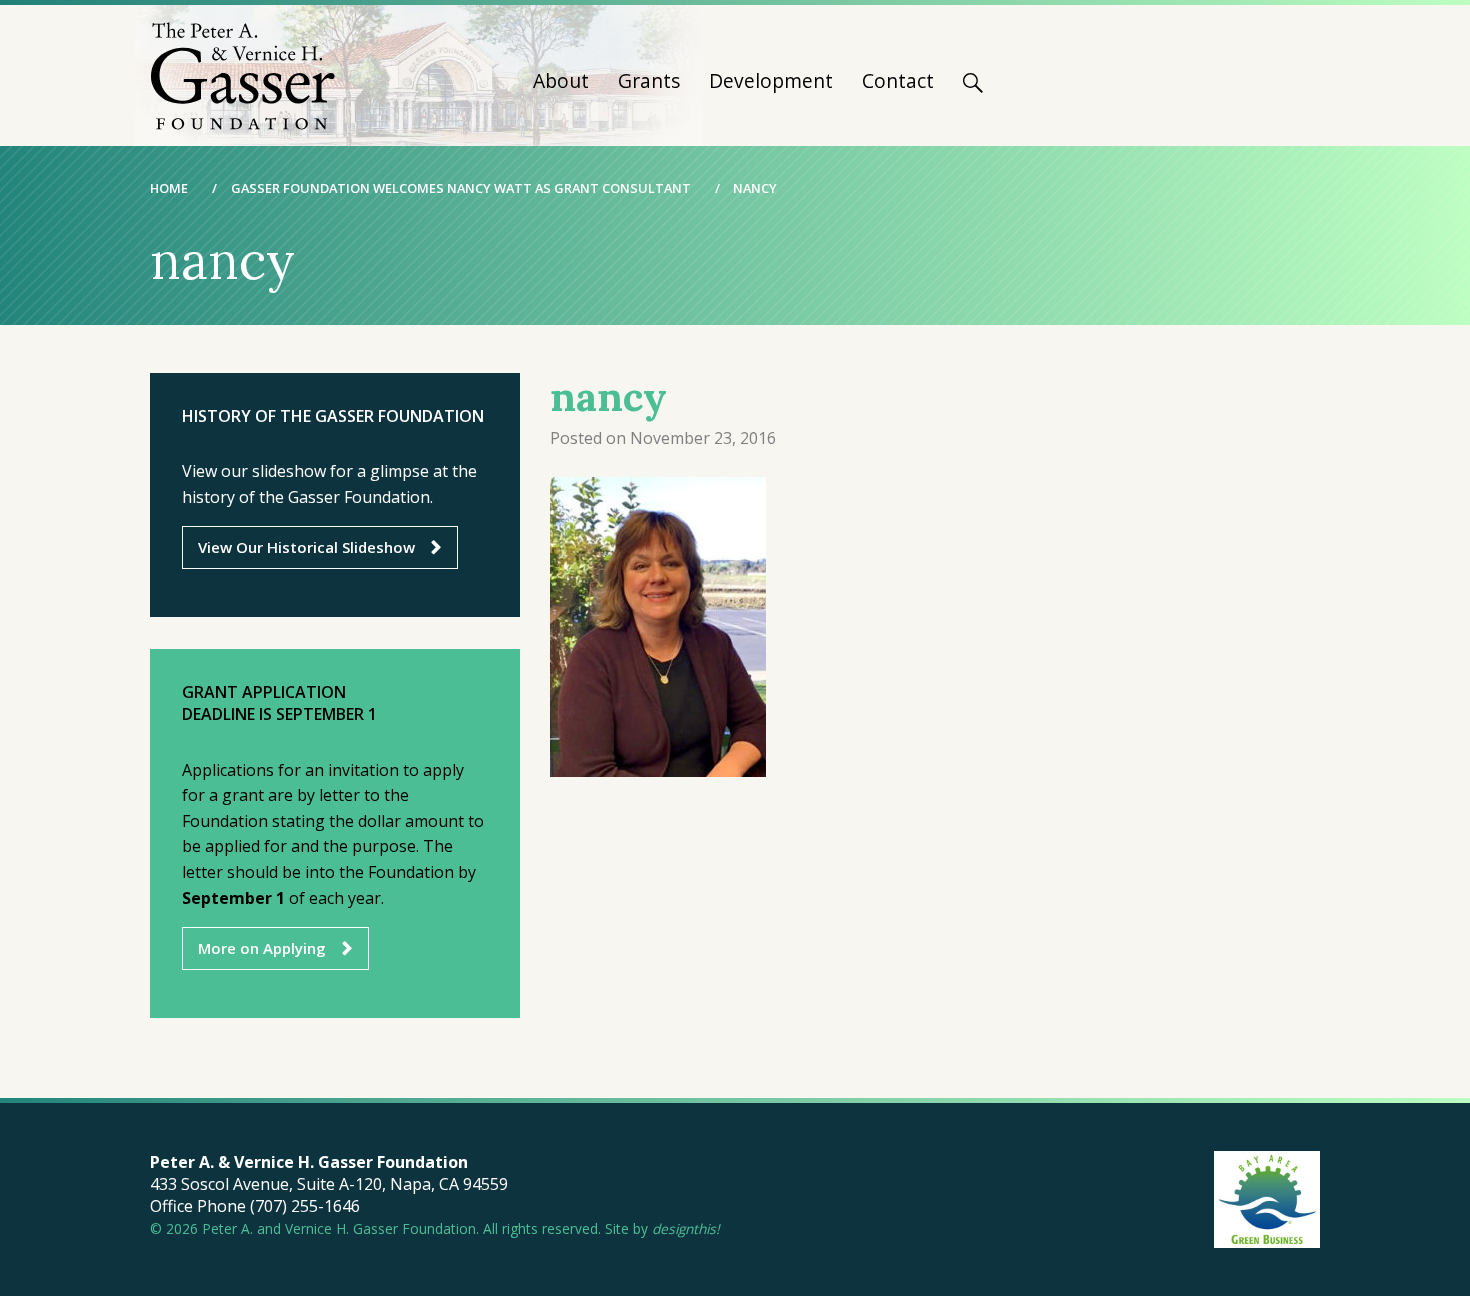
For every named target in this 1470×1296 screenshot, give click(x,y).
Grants (649, 82)
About (561, 82)
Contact (898, 82)
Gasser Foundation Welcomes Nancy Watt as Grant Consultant (461, 188)
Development (771, 82)
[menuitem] (561, 88)
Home (169, 188)
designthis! (686, 1228)
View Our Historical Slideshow (306, 547)
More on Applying (262, 948)
